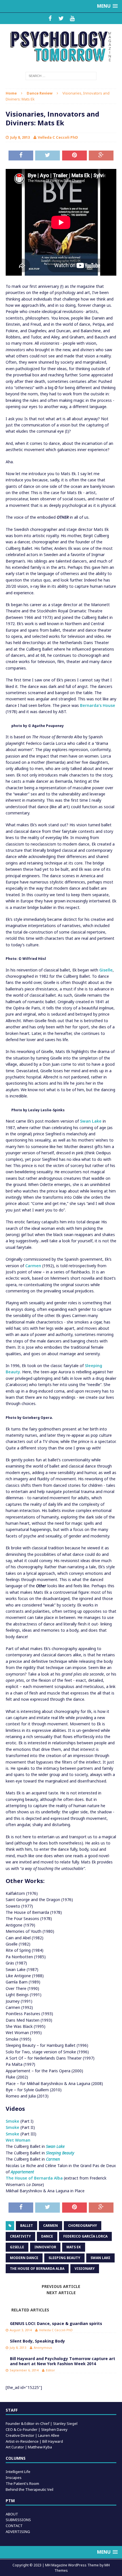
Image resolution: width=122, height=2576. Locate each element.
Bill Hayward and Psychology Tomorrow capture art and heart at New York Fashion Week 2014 (63, 2361)
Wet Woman (18, 2140)
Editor (51, 2370)
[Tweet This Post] (48, 156)
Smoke (12, 2121)
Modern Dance (24, 2258)
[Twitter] (61, 18)
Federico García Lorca (85, 2236)
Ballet (27, 2226)
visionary (85, 2269)
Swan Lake (91, 1121)
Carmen (33, 1266)
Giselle (106, 970)
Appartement (22, 2172)
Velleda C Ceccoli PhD (58, 137)
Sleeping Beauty (60, 2153)
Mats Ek (74, 2247)
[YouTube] (72, 18)
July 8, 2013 (20, 137)
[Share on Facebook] (21, 156)
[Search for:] (61, 75)
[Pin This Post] (74, 156)
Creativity (20, 2236)
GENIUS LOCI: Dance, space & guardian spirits (56, 2323)
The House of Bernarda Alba (34, 2178)
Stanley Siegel (65, 2423)
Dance (47, 2236)
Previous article (61, 2286)
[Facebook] (50, 18)
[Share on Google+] (101, 156)
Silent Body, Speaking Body (37, 2341)
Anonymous (43, 2347)
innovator (45, 2247)
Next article (61, 2293)
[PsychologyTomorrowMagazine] (61, 47)
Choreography (83, 2226)
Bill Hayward (53, 2441)
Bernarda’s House (98, 705)
